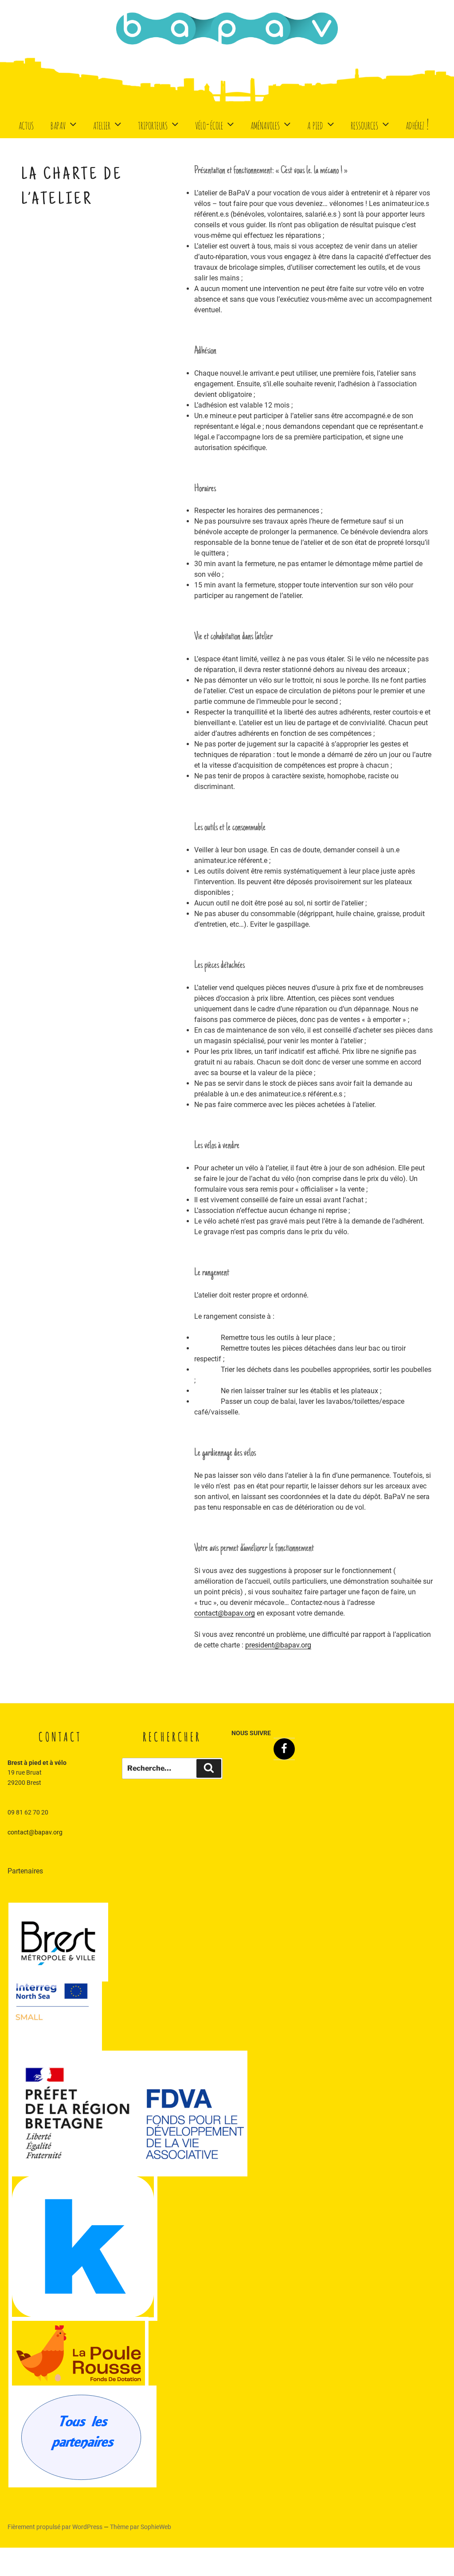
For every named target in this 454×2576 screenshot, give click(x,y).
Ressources (364, 124)
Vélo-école (209, 124)
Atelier (102, 124)
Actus (26, 124)
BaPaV (58, 124)
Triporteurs (153, 124)
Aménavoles (265, 124)
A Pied (315, 124)
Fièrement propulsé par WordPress (56, 2527)
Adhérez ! (417, 124)
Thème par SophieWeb (141, 2527)
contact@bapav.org (225, 1613)
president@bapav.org (278, 1645)
